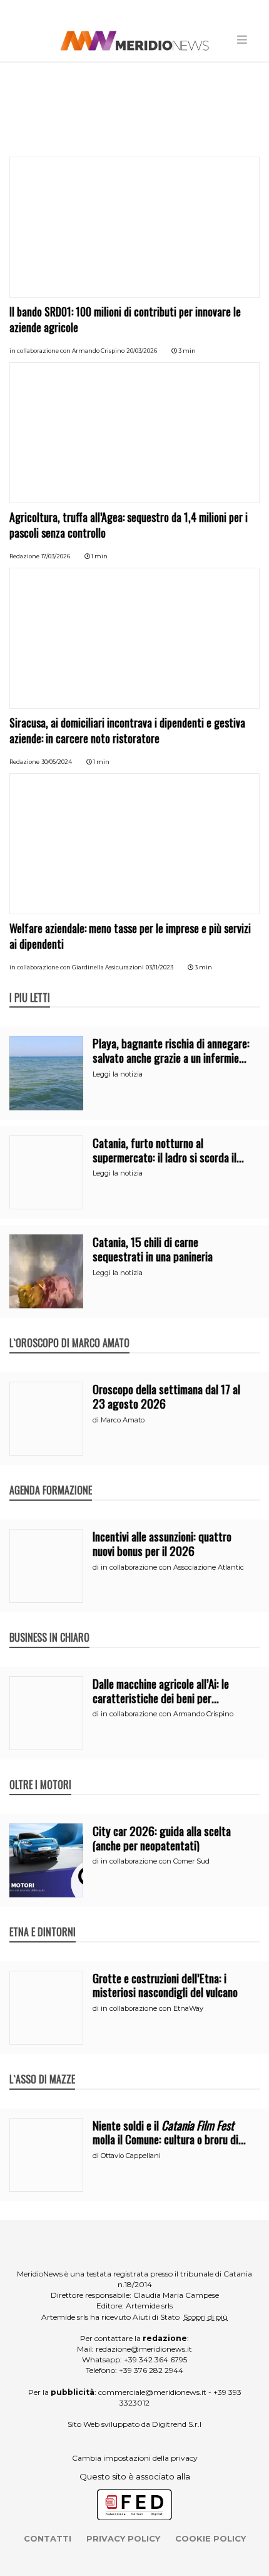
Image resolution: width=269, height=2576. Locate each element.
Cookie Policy (211, 2538)
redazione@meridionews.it (144, 2349)
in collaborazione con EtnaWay (152, 2008)
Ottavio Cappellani (131, 2156)
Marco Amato (123, 1420)
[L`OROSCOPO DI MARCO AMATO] (69, 1330)
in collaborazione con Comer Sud (155, 1861)
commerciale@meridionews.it (152, 2392)
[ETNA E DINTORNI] (43, 1919)
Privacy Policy (123, 2538)
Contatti (48, 2538)
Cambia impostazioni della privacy (135, 2458)
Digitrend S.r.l (177, 2424)
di (97, 1420)
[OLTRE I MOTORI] (40, 1771)
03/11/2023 (160, 967)
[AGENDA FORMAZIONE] (51, 1477)
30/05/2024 (57, 762)
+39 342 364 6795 (155, 2360)
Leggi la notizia (118, 1074)
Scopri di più (206, 2317)
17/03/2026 (56, 556)
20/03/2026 (142, 351)
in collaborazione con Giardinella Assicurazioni (77, 967)
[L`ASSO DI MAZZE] (42, 2066)
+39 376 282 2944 (151, 2370)
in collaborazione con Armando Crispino (67, 351)
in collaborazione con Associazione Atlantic (172, 1567)
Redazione (24, 556)
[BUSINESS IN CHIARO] (49, 1624)
